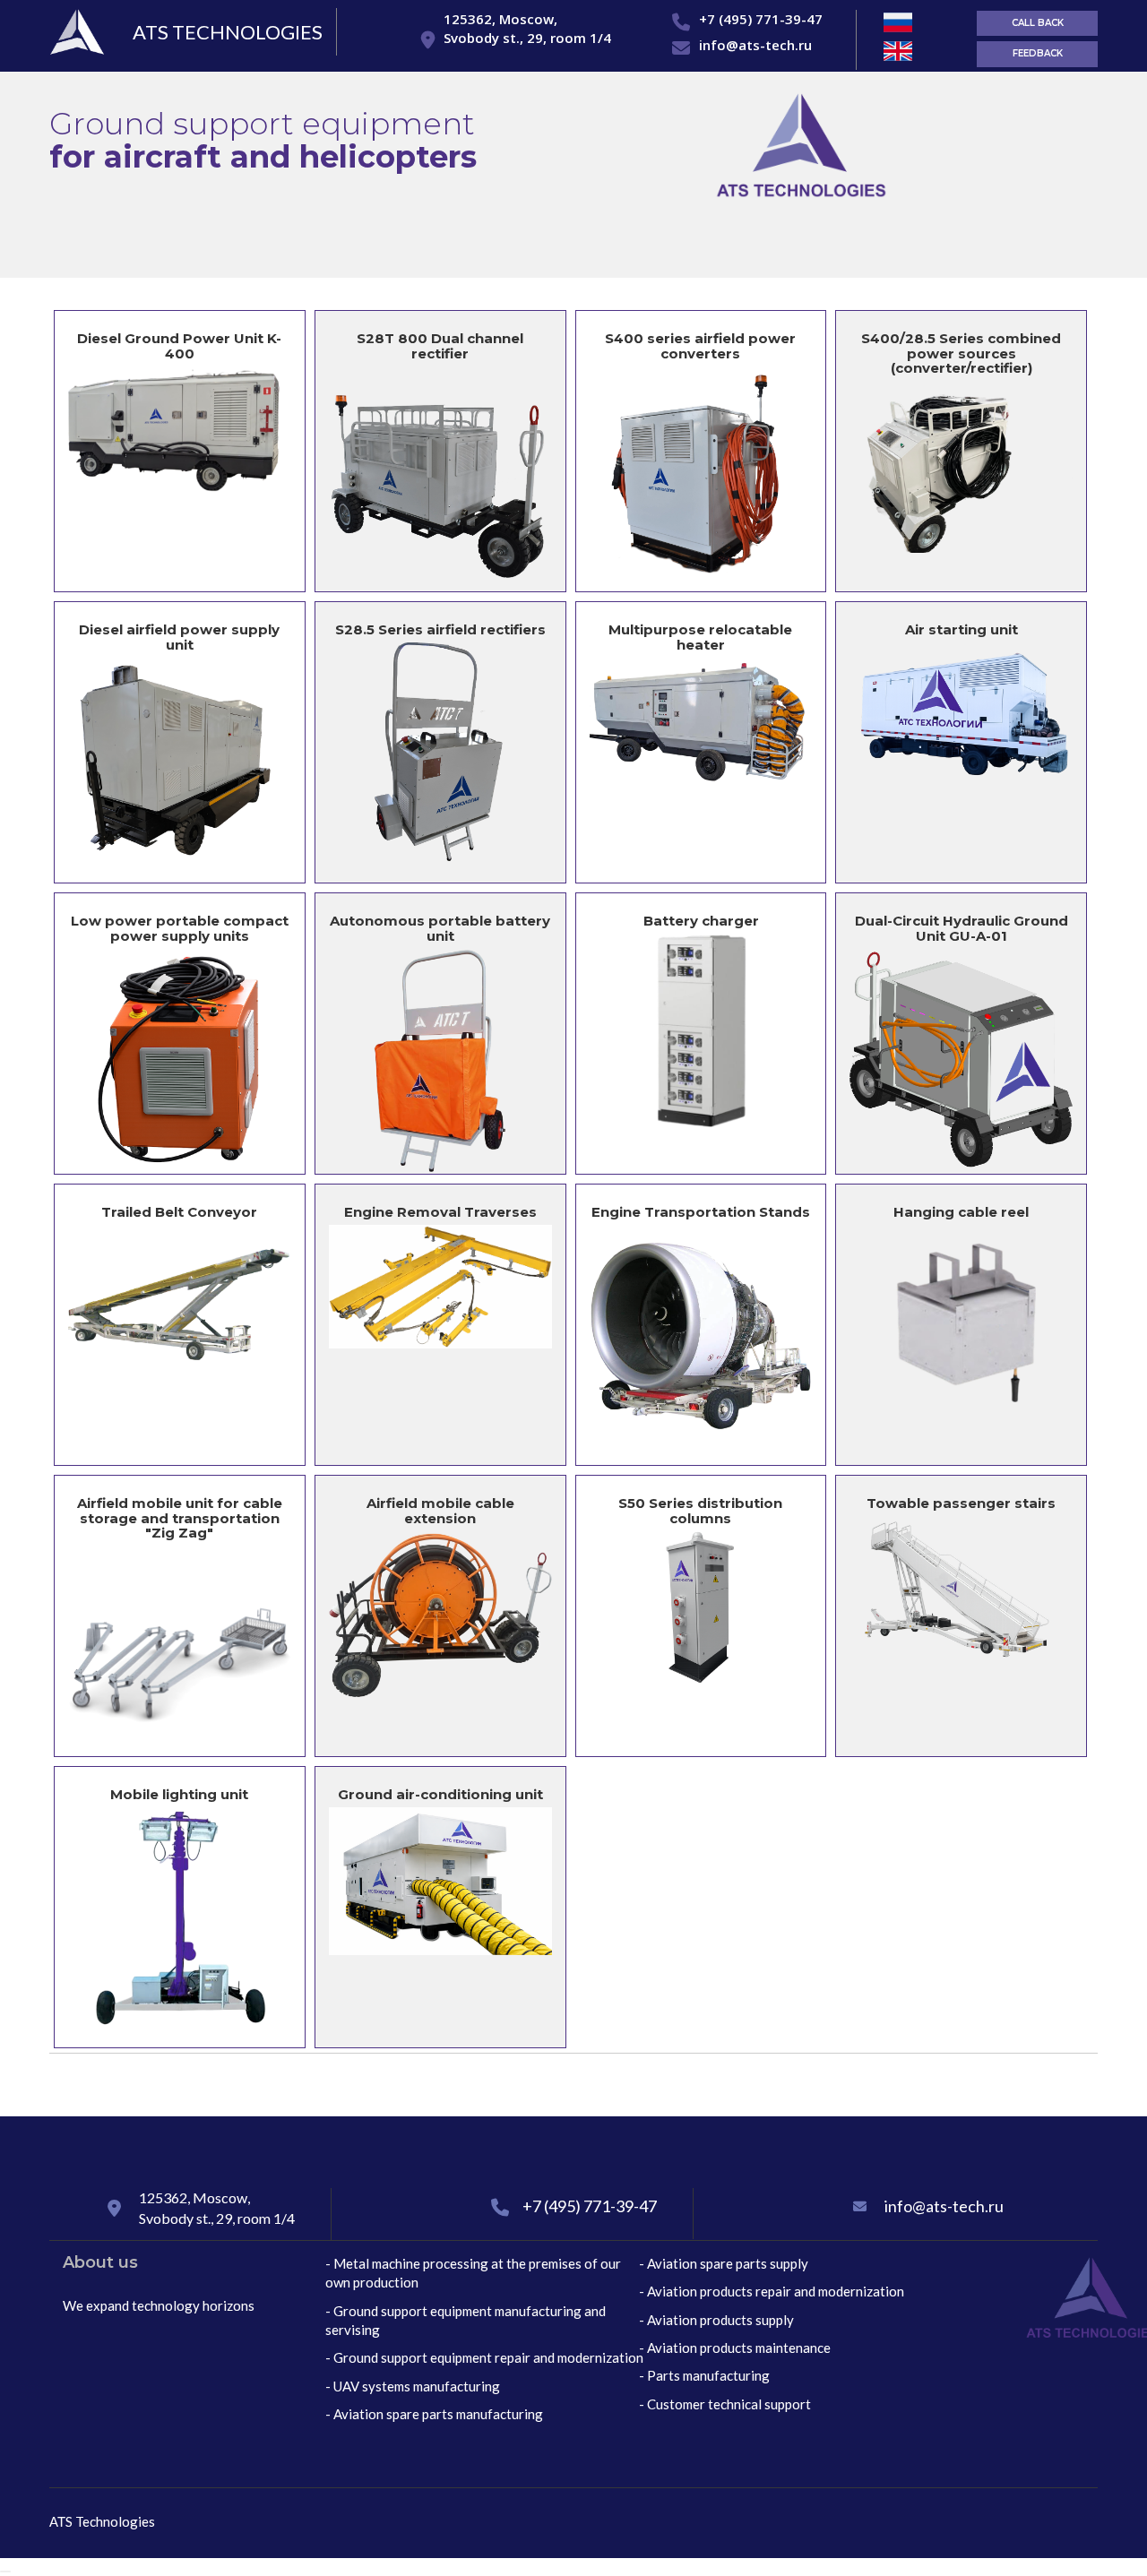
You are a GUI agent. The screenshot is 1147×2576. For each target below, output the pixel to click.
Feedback (1038, 53)
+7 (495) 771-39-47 (761, 19)
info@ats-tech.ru (755, 45)
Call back (1038, 23)
